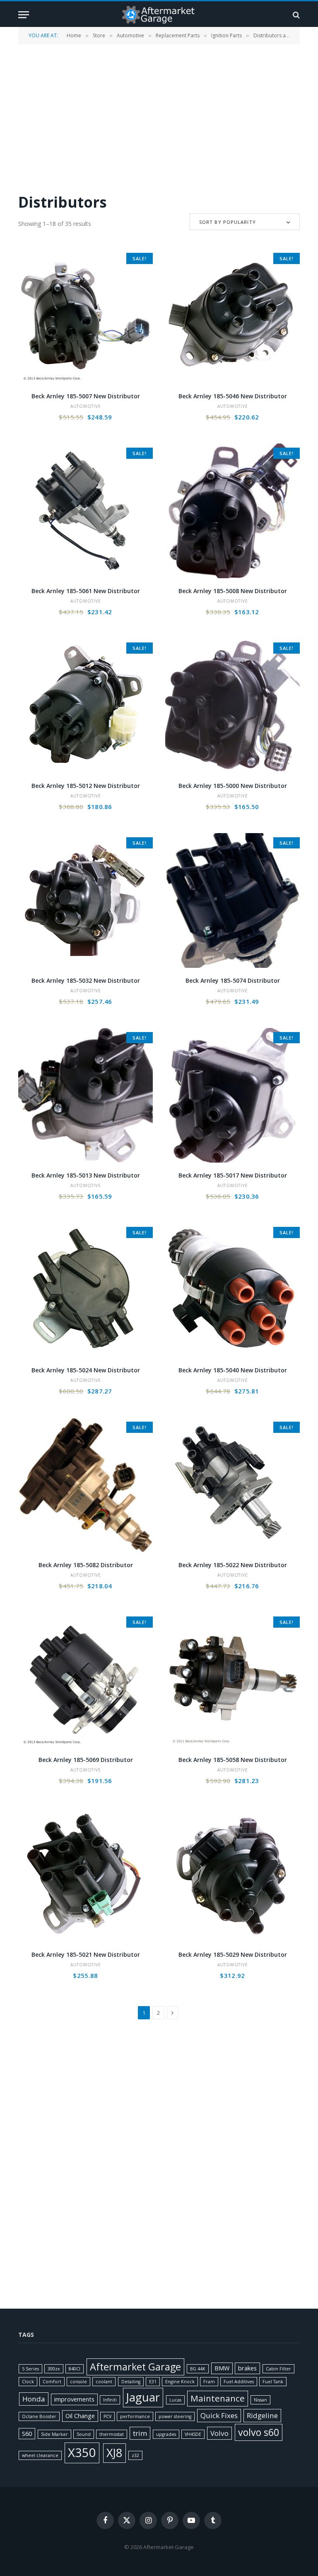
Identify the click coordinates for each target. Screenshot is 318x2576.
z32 (135, 2455)
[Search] (295, 15)
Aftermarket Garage (135, 2367)
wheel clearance (40, 2455)
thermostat (112, 2434)
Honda (34, 2399)
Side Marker (54, 2434)
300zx (54, 2369)
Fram (209, 2382)
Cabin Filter (278, 2369)
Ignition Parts (226, 35)
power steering (175, 2416)
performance (135, 2416)
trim (140, 2433)
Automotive (130, 35)
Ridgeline (262, 2415)
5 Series (30, 2369)
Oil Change (80, 2416)
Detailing (131, 2382)
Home (74, 35)
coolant (104, 2382)
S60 (27, 2434)
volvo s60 (259, 2432)
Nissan (260, 2400)
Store (99, 35)
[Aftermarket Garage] (159, 15)
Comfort (52, 2382)
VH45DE (193, 2434)
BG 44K (198, 2369)
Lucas (175, 2400)
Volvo (219, 2433)
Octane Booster (39, 2416)
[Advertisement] (159, 118)
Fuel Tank (273, 2382)
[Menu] (24, 15)
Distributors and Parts (279, 35)
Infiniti (110, 2400)
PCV (107, 2416)
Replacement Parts (178, 35)
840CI (75, 2369)
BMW (222, 2368)
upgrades (166, 2434)
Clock (28, 2382)
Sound (84, 2434)
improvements (74, 2399)
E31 (153, 2382)
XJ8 (114, 2453)
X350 (82, 2452)
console (78, 2382)
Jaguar (143, 2397)
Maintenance (218, 2398)
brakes (247, 2368)
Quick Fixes (219, 2415)
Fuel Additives (239, 2382)
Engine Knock (180, 2382)
